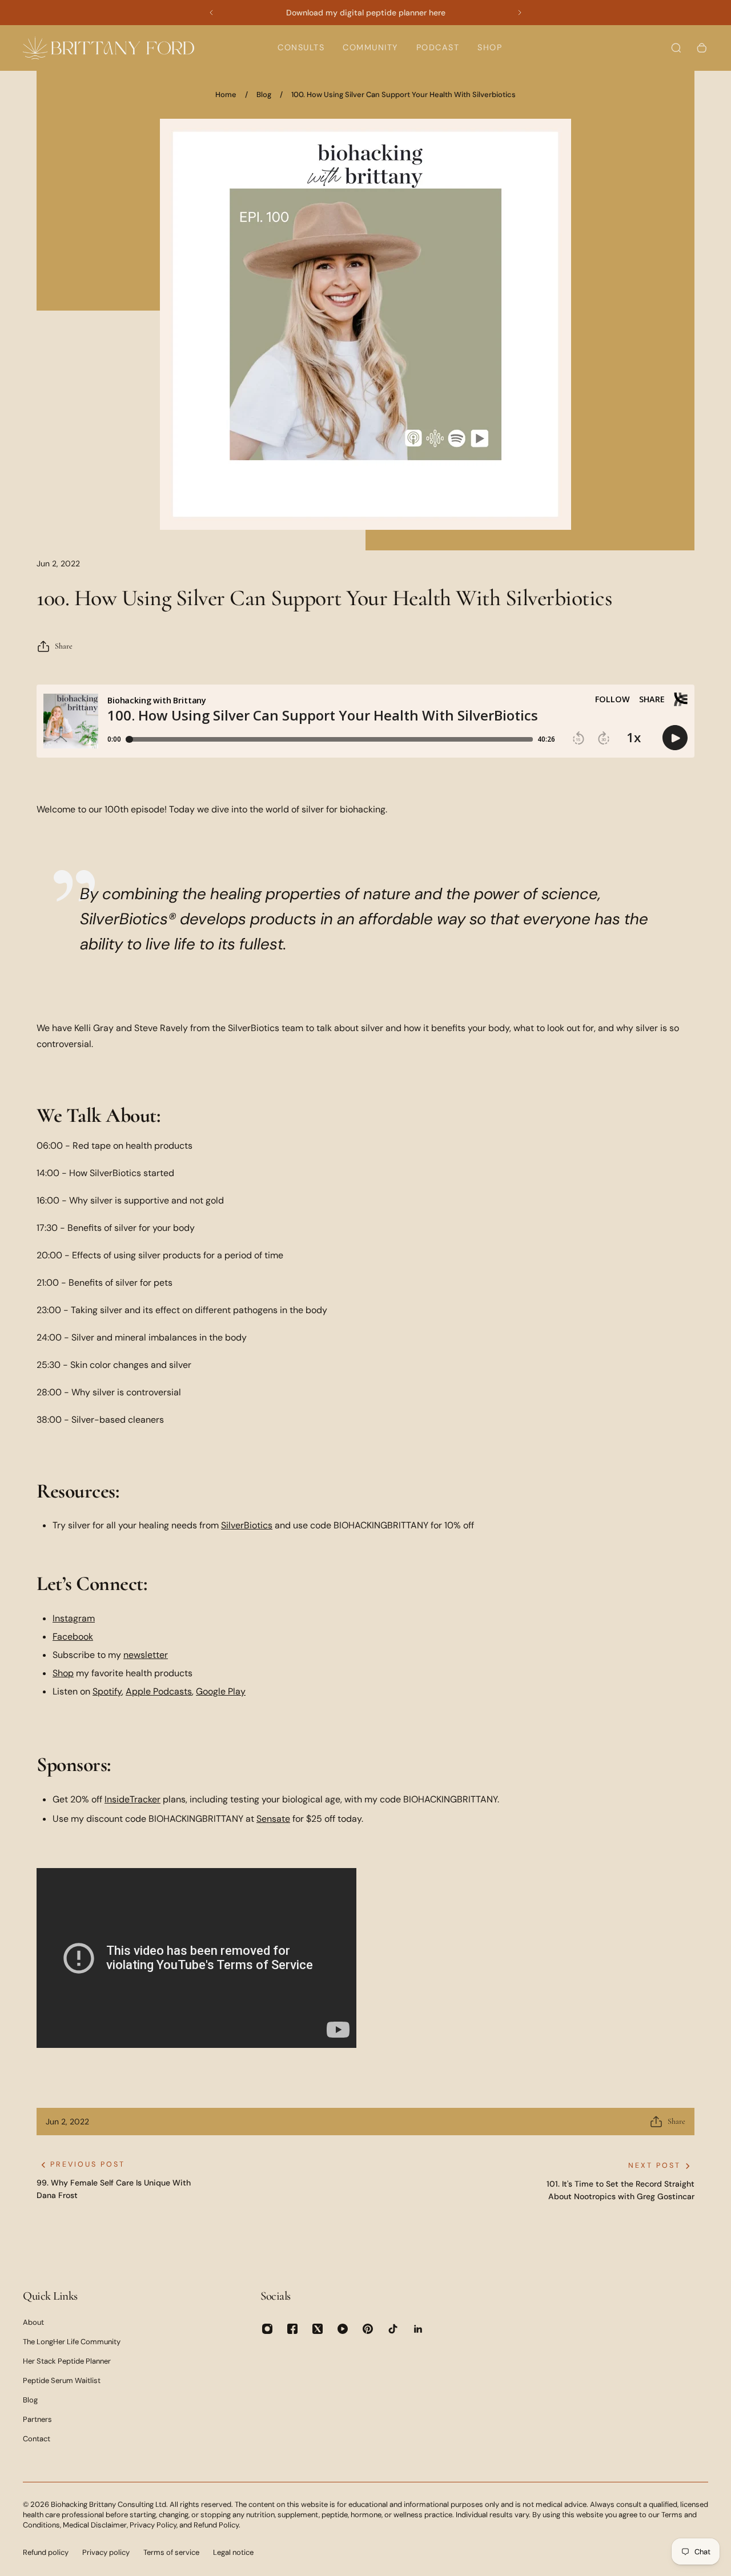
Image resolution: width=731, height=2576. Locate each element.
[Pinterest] (368, 2329)
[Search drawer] (676, 48)
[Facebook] (292, 2329)
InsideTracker (132, 1799)
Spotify (107, 1691)
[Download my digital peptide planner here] (365, 13)
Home (226, 94)
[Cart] (702, 48)
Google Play (221, 1691)
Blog (264, 94)
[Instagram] (267, 2329)
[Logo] (109, 48)
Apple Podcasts (159, 1691)
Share (64, 646)
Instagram (74, 1618)
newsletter (146, 1655)
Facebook (73, 1637)
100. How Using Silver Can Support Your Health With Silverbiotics (403, 94)
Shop (63, 1673)
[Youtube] (343, 2329)
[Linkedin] (418, 2329)
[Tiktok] (393, 2329)
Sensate (273, 1819)
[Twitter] (318, 2329)
